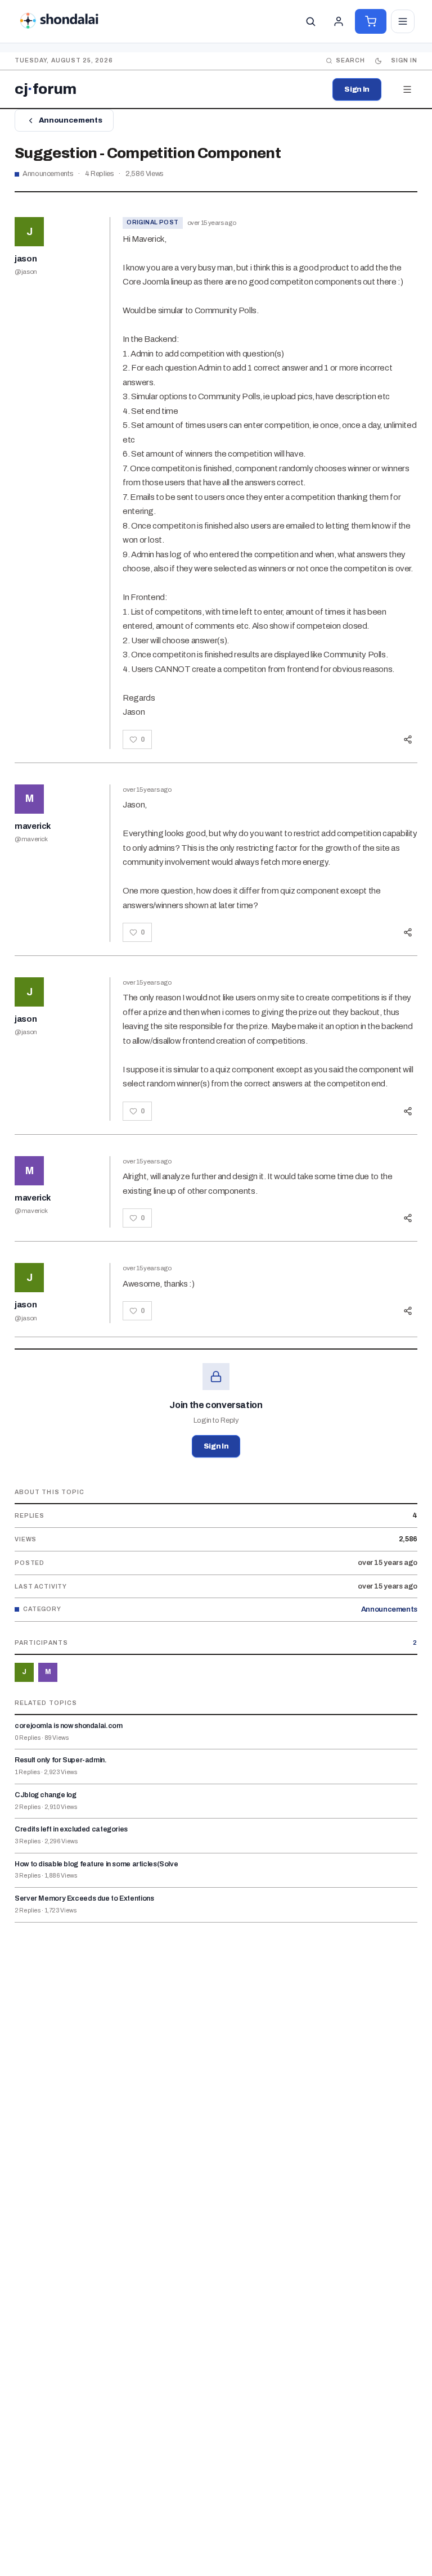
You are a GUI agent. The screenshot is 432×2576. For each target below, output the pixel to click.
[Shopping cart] (371, 21)
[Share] (408, 739)
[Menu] (407, 89)
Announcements (71, 120)
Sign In (357, 89)
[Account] (339, 21)
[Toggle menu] (403, 21)
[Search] (310, 21)
